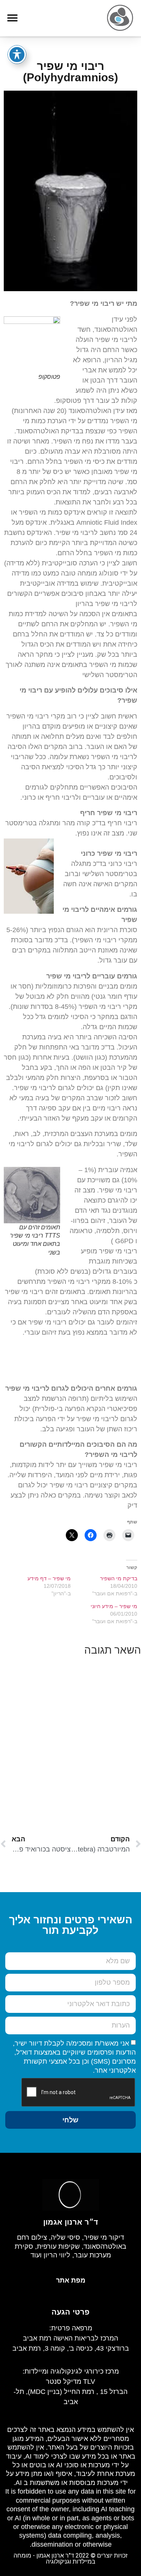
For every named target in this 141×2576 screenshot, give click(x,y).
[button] (12, 18)
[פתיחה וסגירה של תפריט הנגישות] (17, 55)
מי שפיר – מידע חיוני (114, 1606)
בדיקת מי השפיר (119, 1578)
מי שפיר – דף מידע (49, 1578)
